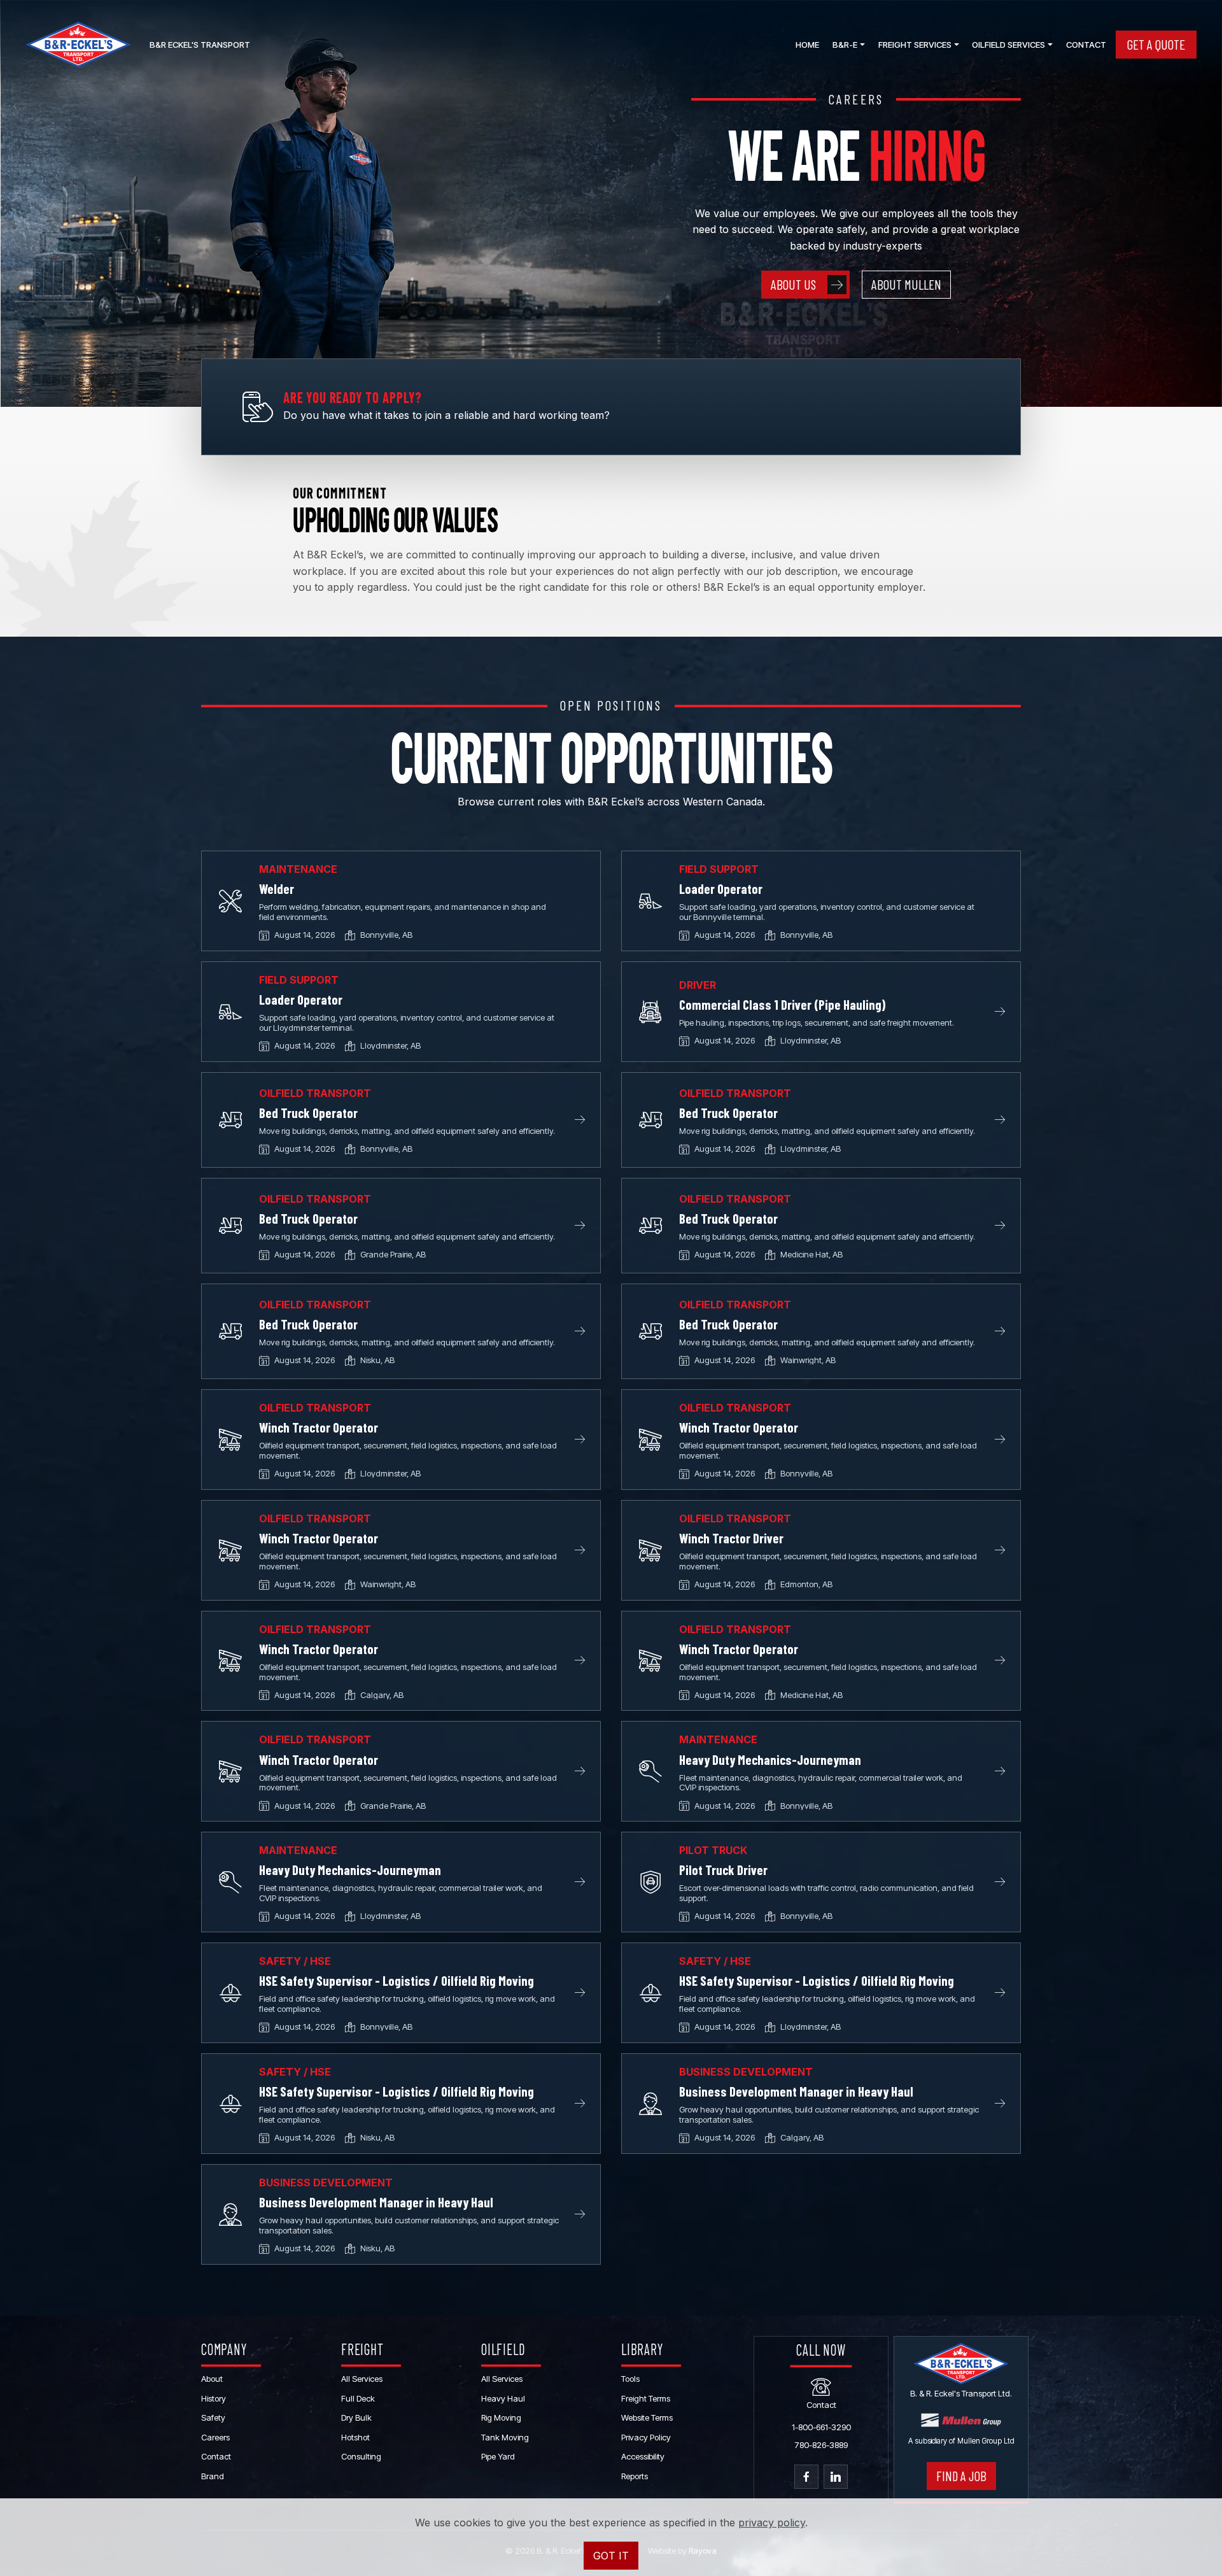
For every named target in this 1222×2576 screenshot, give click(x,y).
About (212, 2379)
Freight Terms (646, 2398)
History (214, 2398)
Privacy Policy (646, 2437)
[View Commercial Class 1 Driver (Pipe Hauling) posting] (650, 1012)
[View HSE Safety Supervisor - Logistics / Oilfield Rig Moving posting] (230, 1993)
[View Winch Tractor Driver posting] (650, 1550)
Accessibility (643, 2456)
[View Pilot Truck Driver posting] (650, 1882)
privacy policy (772, 2523)
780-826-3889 (821, 2445)
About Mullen (906, 284)
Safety (213, 2417)
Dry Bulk (356, 2417)
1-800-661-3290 (821, 2427)
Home (807, 45)
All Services (362, 2379)
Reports (635, 2476)
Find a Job (961, 2476)
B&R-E (845, 45)
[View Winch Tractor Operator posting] (230, 1440)
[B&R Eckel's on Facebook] (806, 2477)
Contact (1086, 45)
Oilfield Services (1008, 45)
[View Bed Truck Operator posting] (230, 1120)
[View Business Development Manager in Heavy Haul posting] (650, 2104)
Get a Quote (1156, 44)
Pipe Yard (498, 2456)
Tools (630, 2379)
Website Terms (647, 2417)
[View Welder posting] (230, 901)
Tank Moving (505, 2437)
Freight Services (915, 45)
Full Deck (358, 2398)
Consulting (361, 2456)
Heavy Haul (503, 2398)
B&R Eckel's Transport (200, 45)
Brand (213, 2476)
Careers (215, 2437)
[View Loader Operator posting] (650, 901)
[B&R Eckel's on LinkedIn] (836, 2477)
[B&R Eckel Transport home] (78, 45)
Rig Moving (501, 2417)
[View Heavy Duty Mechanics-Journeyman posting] (650, 1771)
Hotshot (355, 2437)
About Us (793, 284)
